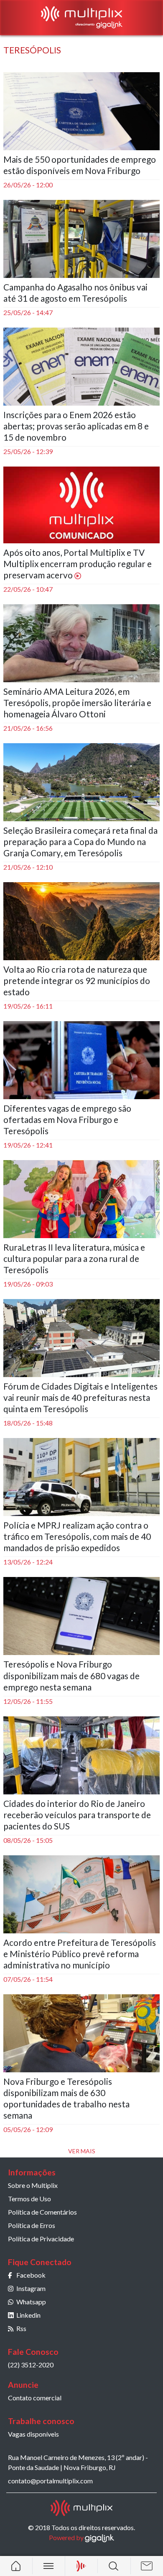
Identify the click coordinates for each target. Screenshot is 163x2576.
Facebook (31, 2275)
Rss (21, 2328)
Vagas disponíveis (33, 2434)
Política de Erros (32, 2225)
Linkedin (28, 2315)
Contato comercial (35, 2398)
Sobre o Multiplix (33, 2185)
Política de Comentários (42, 2212)
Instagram (31, 2288)
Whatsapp (31, 2302)
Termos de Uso (29, 2199)
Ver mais (82, 2151)
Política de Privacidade (41, 2239)
